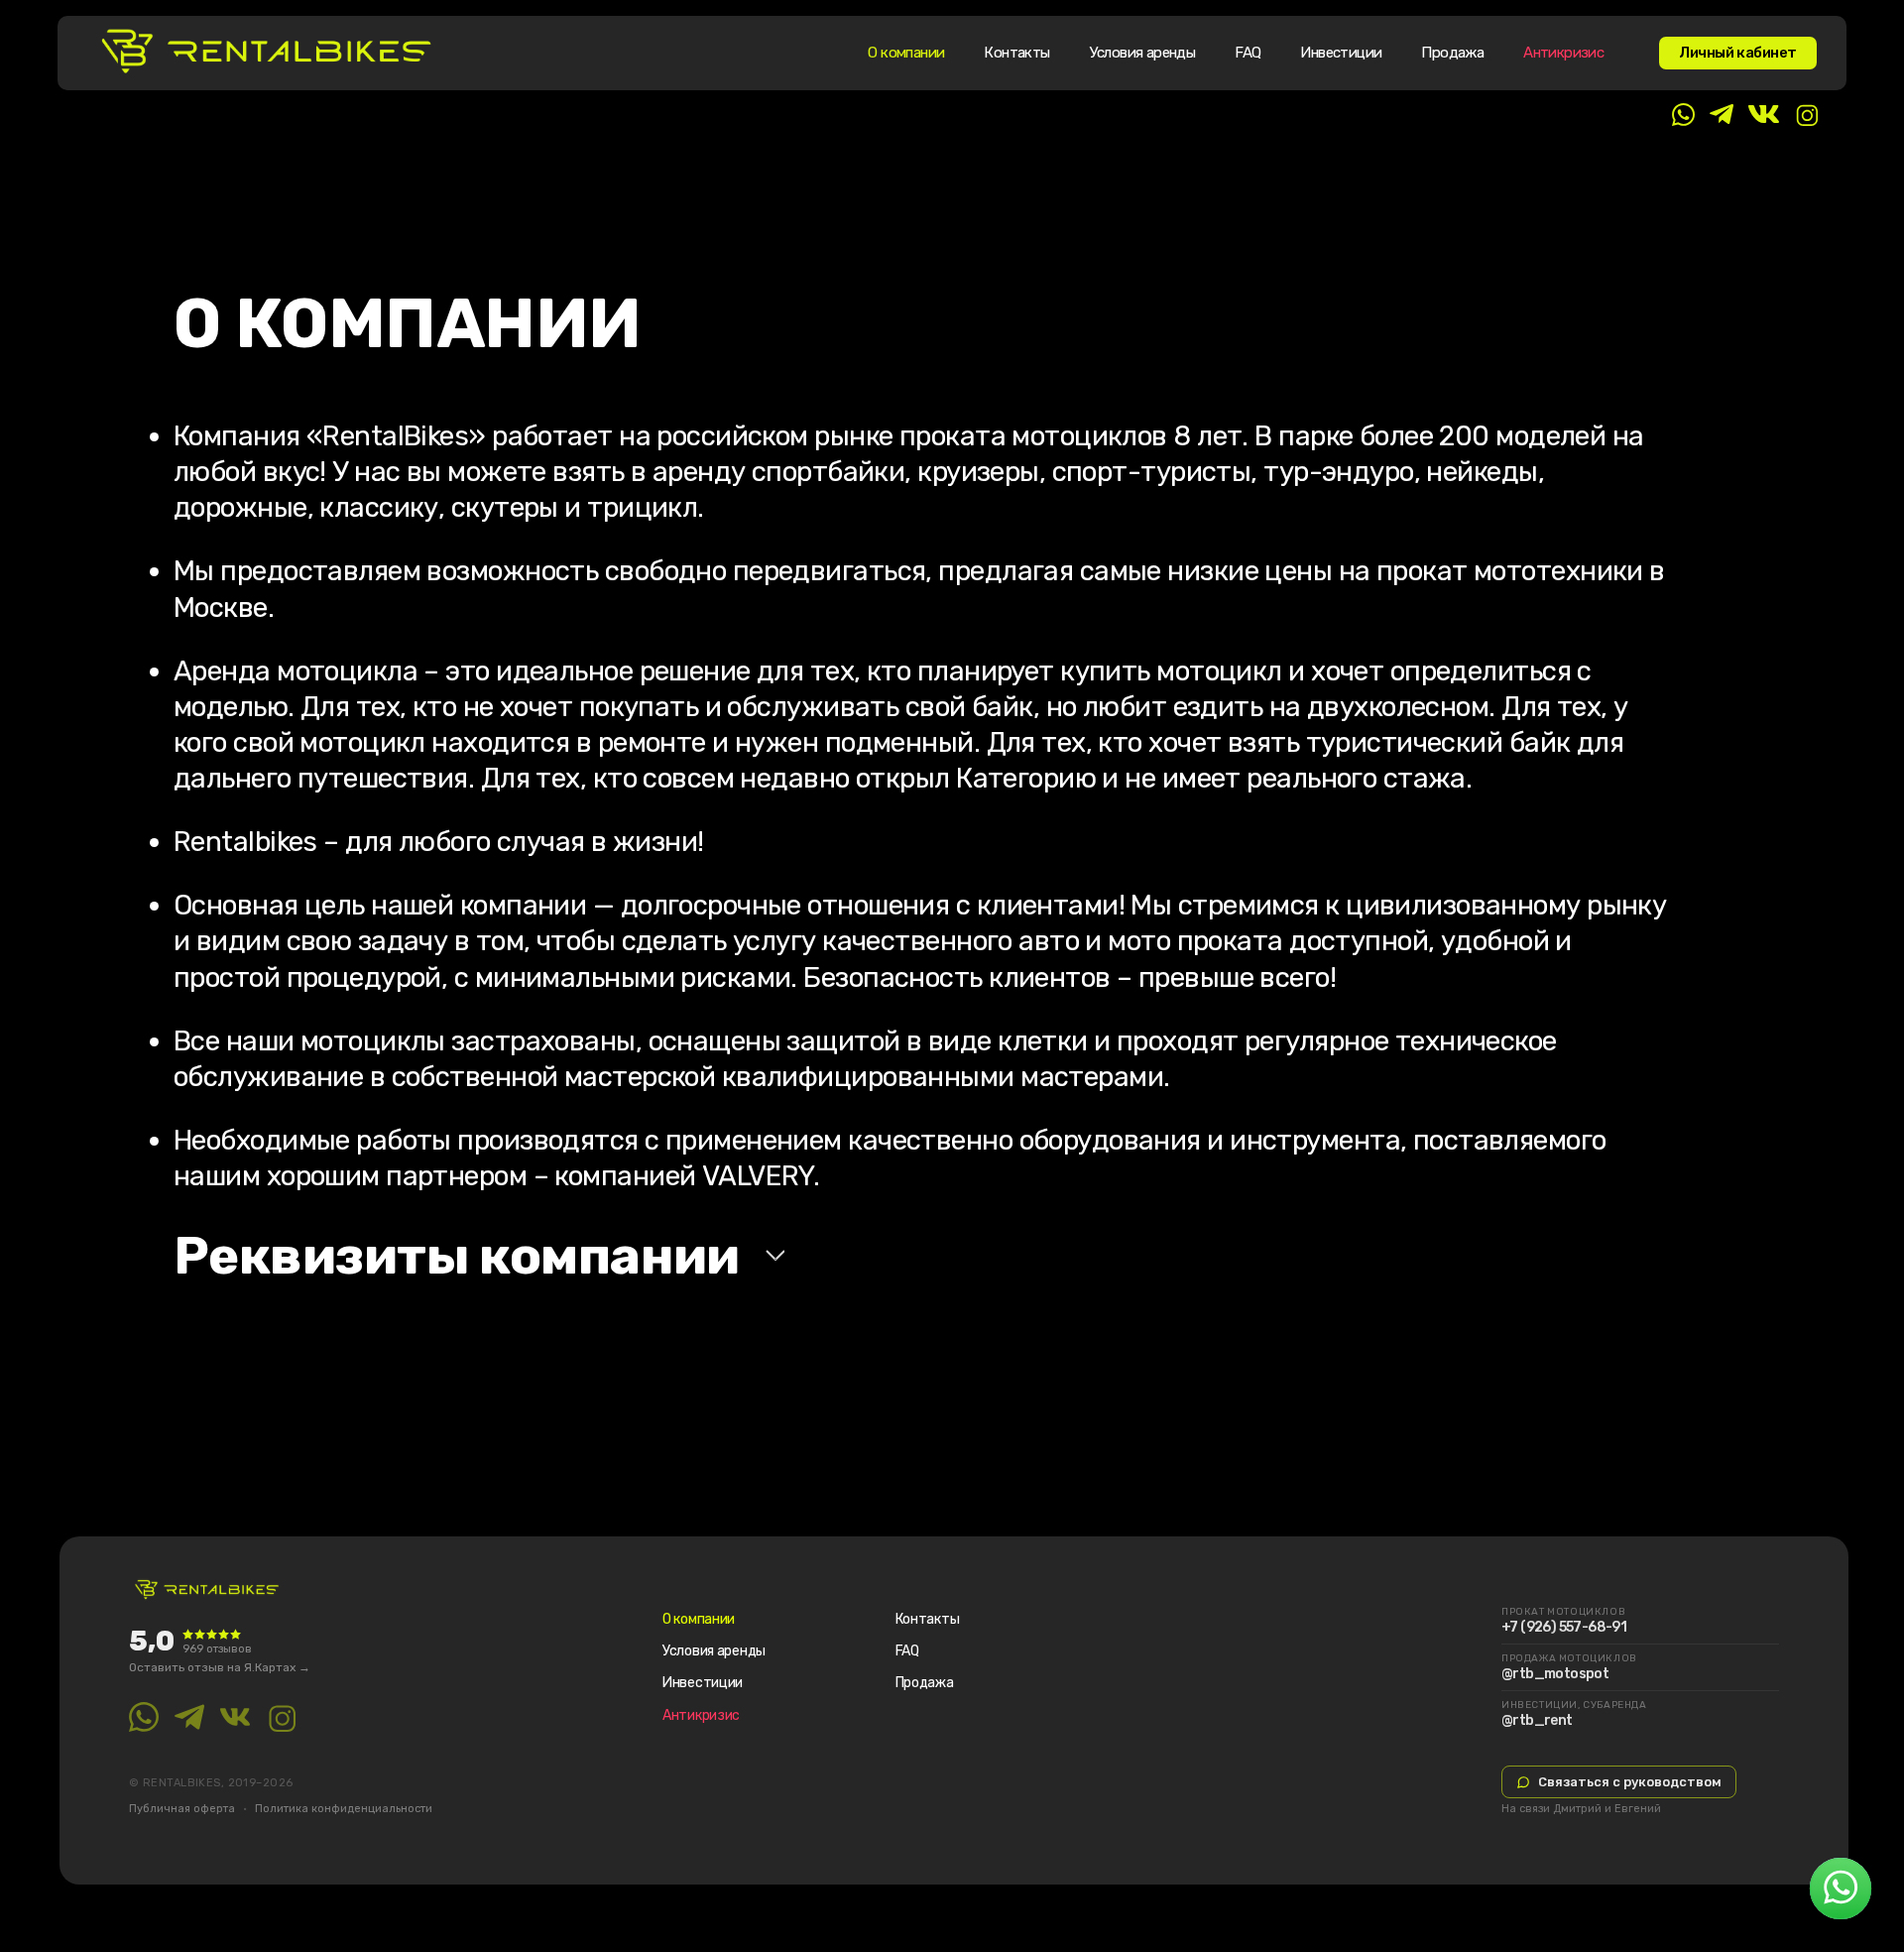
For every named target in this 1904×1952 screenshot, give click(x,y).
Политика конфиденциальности (344, 1809)
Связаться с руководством (1630, 1782)
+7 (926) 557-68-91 (1564, 1628)
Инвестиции (1341, 53)
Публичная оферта (182, 1809)
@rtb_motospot (1555, 1674)
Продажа (1452, 53)
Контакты (1016, 53)
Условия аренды (1143, 53)
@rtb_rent (1537, 1721)
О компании (906, 53)
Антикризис (1563, 53)
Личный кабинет (1738, 53)
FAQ (1248, 53)
